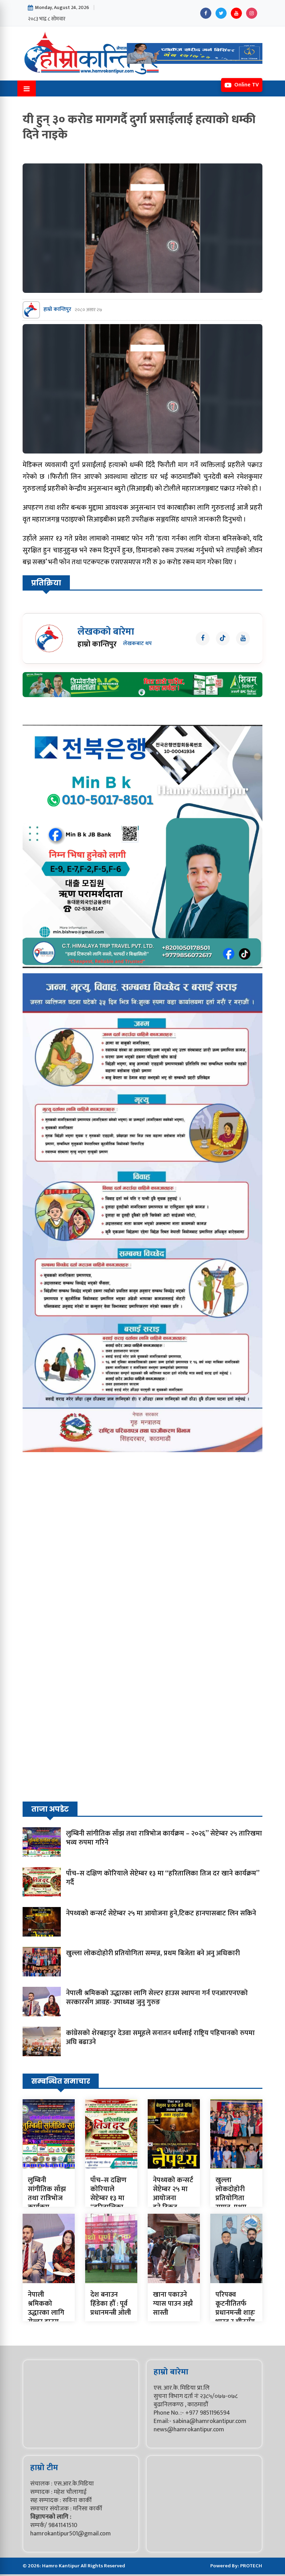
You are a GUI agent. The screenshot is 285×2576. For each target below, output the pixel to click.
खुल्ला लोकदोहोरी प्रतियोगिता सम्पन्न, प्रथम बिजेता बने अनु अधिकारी (153, 1953)
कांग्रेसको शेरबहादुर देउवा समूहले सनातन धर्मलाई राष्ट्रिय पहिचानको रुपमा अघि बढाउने (160, 2037)
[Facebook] (206, 13)
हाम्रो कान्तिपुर (57, 310)
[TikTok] (223, 638)
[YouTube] (236, 13)
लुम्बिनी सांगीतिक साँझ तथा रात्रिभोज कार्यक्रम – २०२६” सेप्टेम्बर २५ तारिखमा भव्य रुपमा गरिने (164, 1838)
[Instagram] (252, 13)
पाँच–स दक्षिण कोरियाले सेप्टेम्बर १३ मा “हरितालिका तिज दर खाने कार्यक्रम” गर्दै (163, 1878)
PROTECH (251, 2566)
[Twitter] (221, 13)
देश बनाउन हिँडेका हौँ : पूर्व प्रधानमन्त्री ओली (111, 2304)
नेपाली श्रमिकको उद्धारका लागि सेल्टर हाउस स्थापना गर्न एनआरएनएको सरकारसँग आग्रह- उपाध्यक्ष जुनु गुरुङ (157, 1998)
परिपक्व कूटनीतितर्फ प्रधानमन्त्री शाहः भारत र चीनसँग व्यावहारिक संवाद (235, 2317)
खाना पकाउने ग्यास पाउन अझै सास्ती (173, 2304)
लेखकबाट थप (137, 644)
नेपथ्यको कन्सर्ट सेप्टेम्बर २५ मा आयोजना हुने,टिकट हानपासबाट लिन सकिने (161, 1913)
